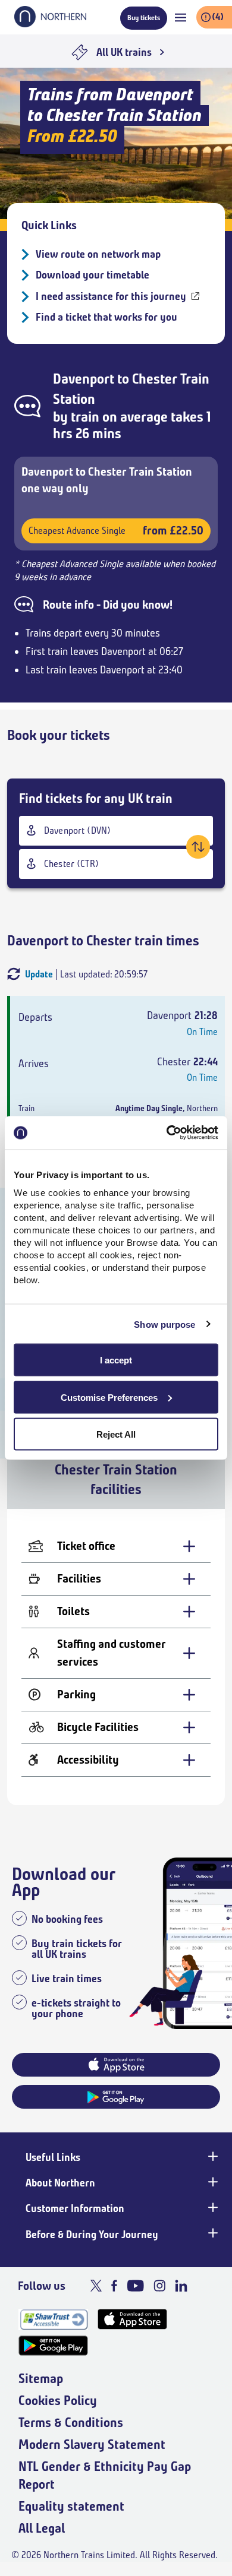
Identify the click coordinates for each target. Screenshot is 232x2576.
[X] (96, 2286)
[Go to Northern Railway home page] (50, 24)
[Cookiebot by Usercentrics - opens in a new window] (167, 1133)
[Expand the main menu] (181, 18)
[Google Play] (53, 2346)
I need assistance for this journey (111, 296)
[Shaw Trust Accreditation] (53, 2319)
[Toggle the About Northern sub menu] (212, 2182)
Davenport (84, 379)
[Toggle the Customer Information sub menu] (212, 2207)
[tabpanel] (116, 1657)
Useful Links (53, 2157)
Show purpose (164, 1324)
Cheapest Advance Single (116, 531)
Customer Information (75, 2208)
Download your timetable (93, 275)
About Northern (60, 2183)
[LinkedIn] (181, 2286)
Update (39, 974)
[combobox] (116, 831)
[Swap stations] (198, 847)
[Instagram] (159, 2286)
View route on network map (98, 254)
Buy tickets (144, 18)
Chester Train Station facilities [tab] (116, 1480)
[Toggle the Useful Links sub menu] (212, 2156)
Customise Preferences (109, 1397)
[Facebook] (114, 2286)
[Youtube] (135, 2286)
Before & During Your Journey (92, 2235)
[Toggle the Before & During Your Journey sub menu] (212, 2233)
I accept (116, 1360)
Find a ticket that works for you (106, 317)
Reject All (116, 1434)
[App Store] (132, 2319)
